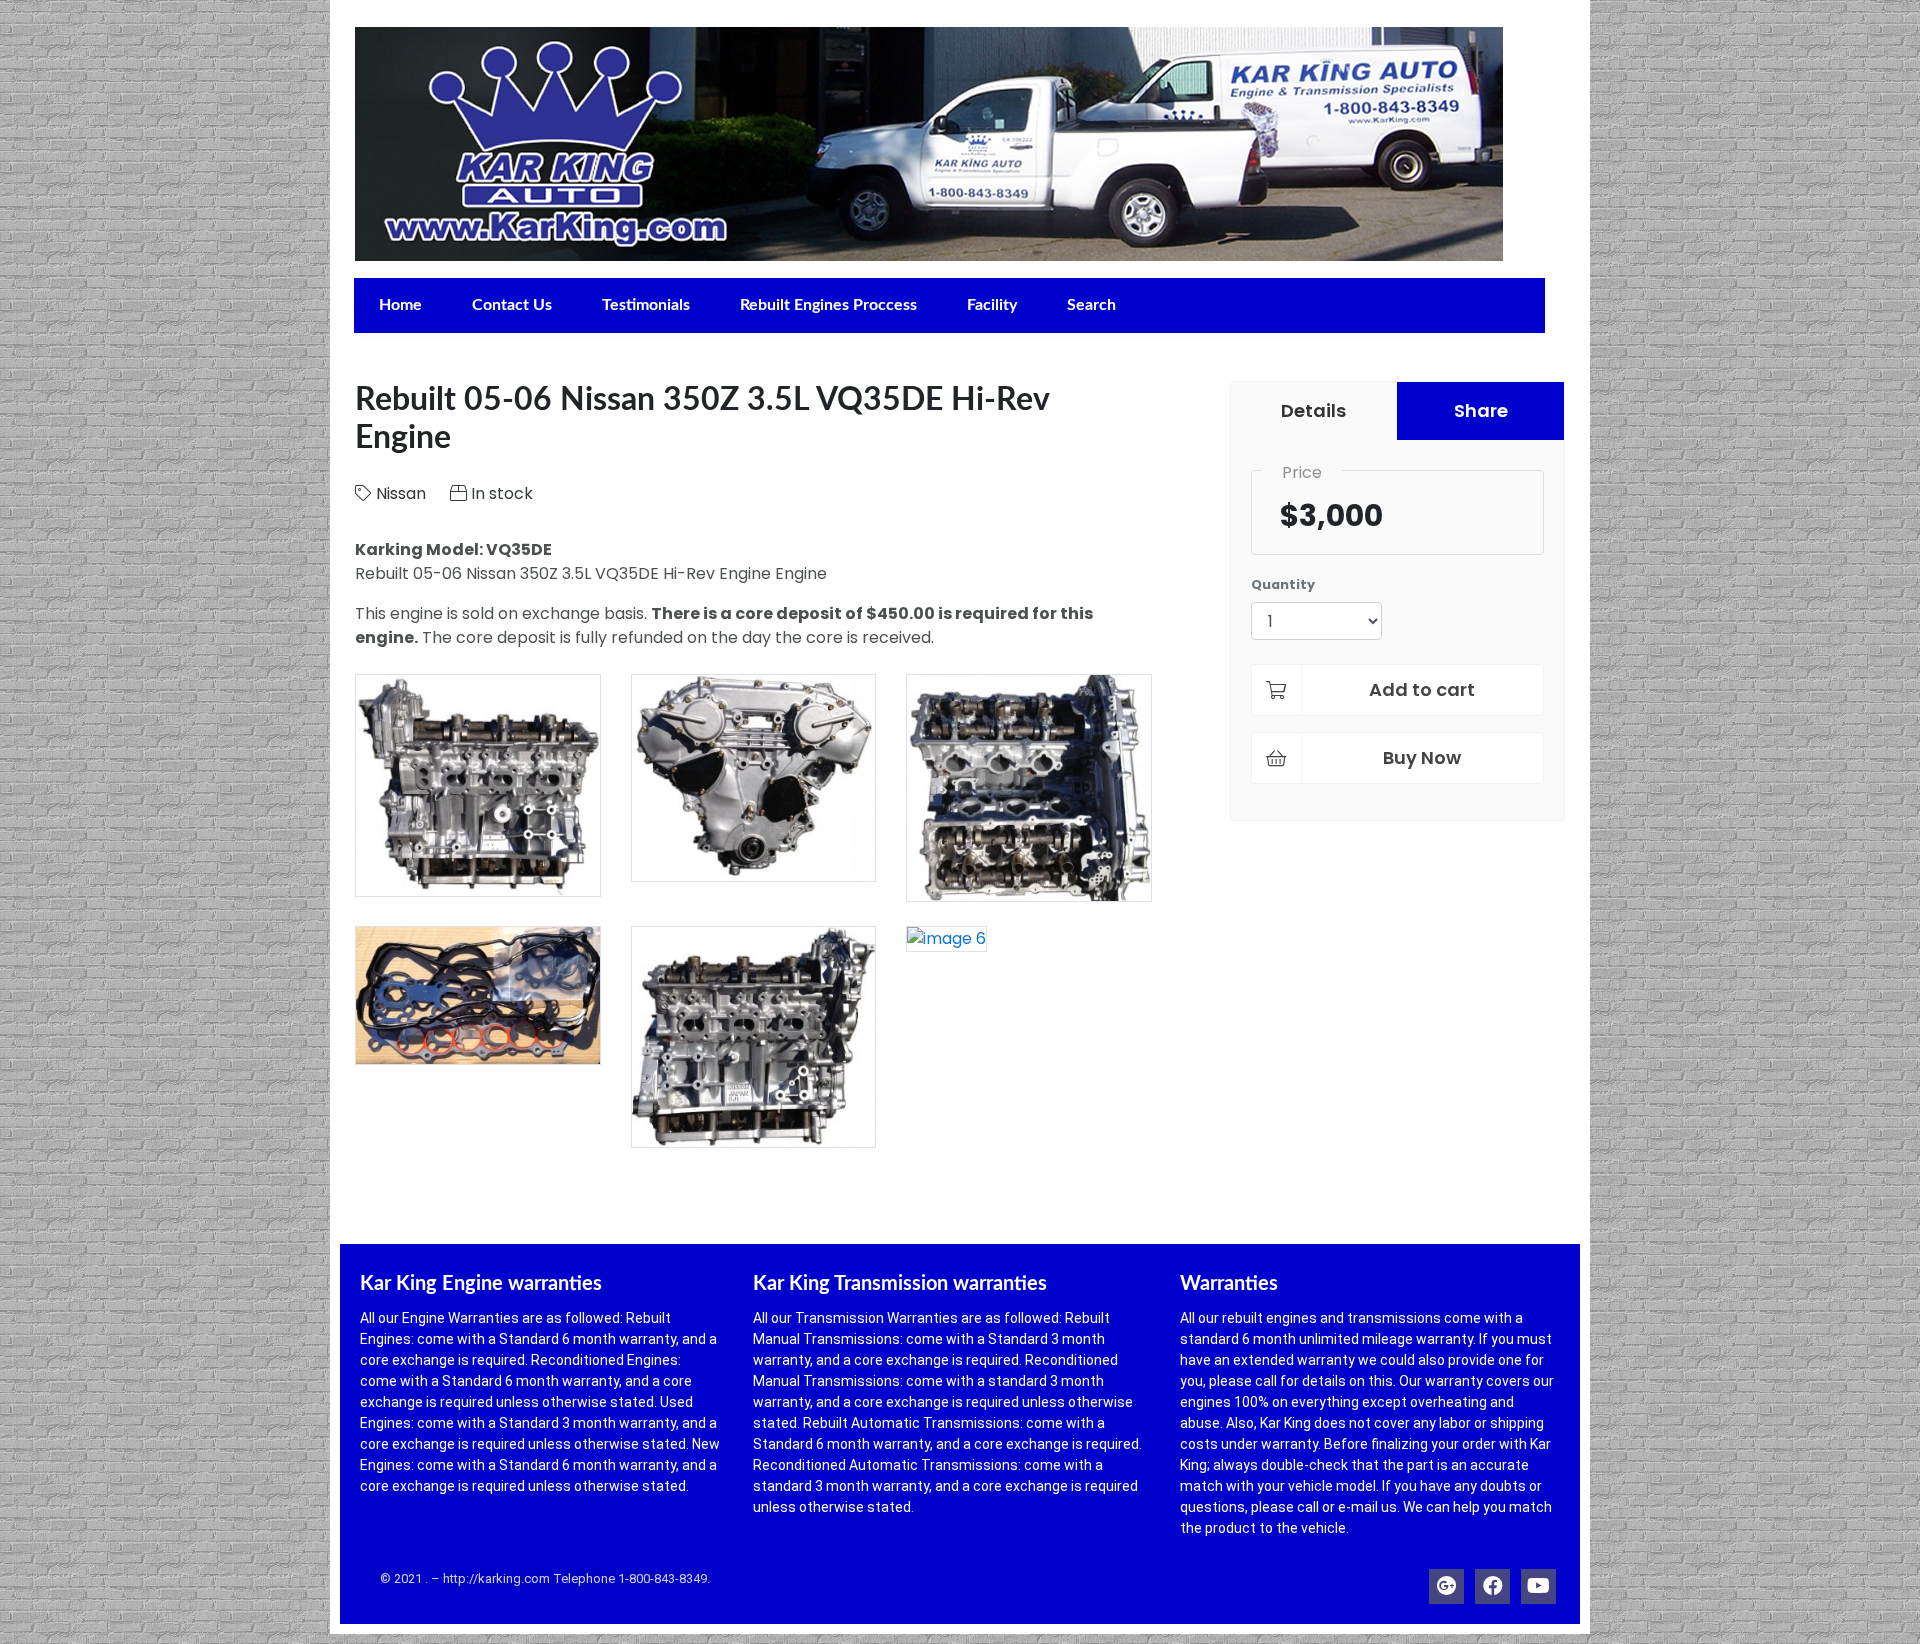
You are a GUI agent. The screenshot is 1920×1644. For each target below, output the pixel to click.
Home (400, 305)
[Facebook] (1492, 1581)
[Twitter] (1446, 1581)
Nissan (401, 493)
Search (1091, 305)
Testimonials (646, 305)
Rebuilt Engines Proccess (828, 305)
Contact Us (512, 305)
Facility (992, 305)
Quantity (1283, 584)
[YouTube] (1538, 1581)
